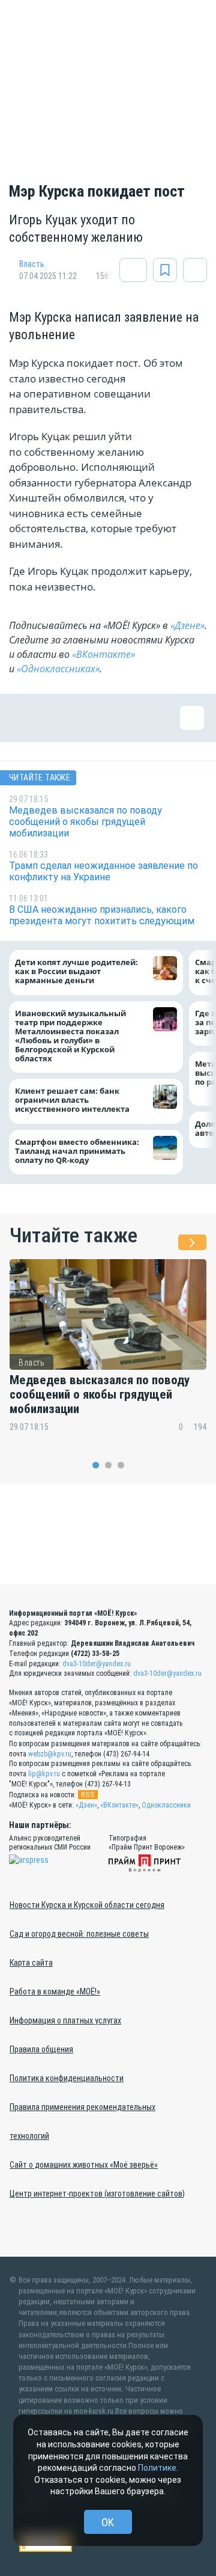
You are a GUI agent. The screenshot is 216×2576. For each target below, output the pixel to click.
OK (108, 2522)
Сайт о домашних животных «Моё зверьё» (84, 2165)
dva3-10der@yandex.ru (97, 1664)
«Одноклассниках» (58, 669)
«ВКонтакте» (103, 654)
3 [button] (121, 1465)
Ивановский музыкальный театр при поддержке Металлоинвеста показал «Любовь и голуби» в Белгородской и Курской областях (70, 1036)
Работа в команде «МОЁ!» (55, 1992)
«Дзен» (86, 1805)
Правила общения (41, 2049)
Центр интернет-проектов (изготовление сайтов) (97, 2194)
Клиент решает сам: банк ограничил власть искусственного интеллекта (72, 1100)
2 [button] (108, 1465)
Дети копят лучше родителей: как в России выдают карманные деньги (76, 971)
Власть (32, 264)
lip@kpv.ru (44, 1774)
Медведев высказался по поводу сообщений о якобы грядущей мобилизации (100, 1394)
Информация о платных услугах (65, 2020)
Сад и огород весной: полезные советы (79, 1934)
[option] (108, 1353)
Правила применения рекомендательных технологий (82, 2121)
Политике (157, 2468)
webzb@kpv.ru (50, 1754)
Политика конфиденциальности (67, 2078)
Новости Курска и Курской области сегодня (87, 1905)
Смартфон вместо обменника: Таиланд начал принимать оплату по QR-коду (77, 1151)
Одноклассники (166, 1805)
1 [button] (96, 1465)
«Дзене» (187, 625)
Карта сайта (31, 1963)
